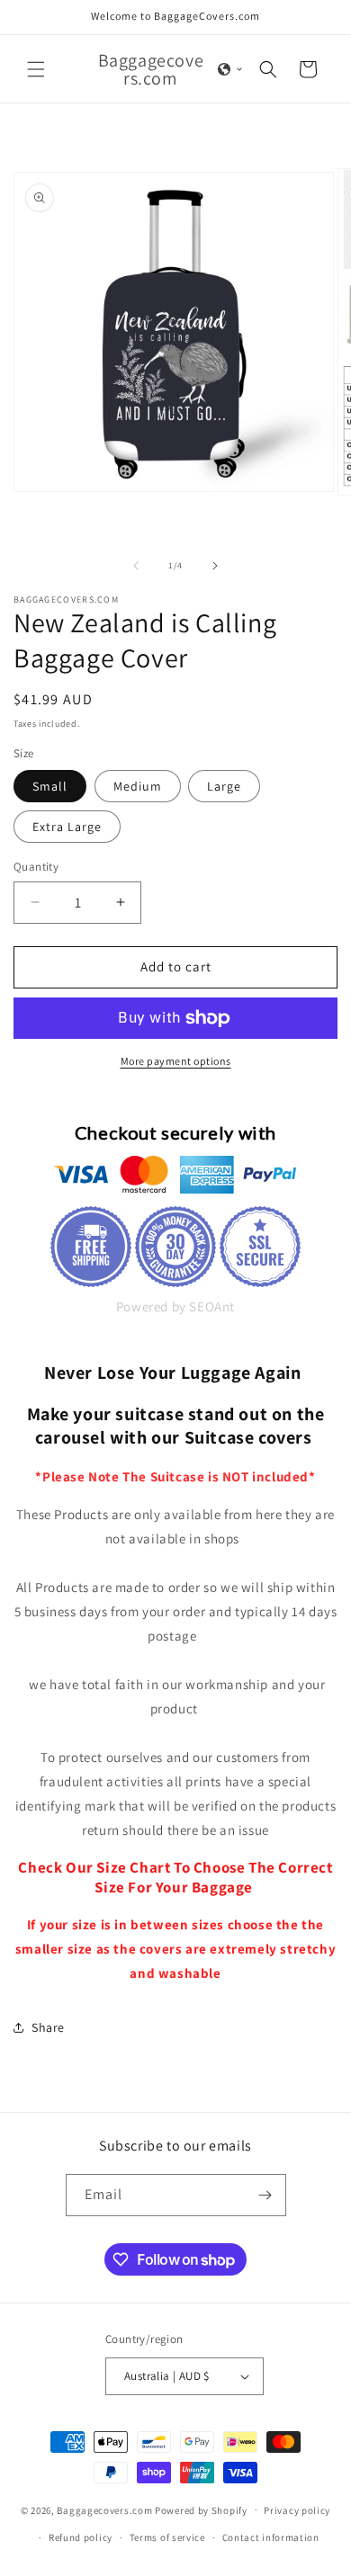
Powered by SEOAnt (175, 1306)
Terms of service (167, 2537)
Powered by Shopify (201, 2509)
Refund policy (81, 2537)
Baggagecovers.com (104, 2509)
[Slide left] (136, 566)
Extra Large (67, 827)
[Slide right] (215, 566)
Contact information (271, 2537)
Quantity (36, 867)
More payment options (176, 1061)
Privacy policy (297, 2510)
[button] (36, 69)
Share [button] (48, 2027)
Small (50, 786)
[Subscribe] (265, 2195)
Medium (138, 786)
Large (224, 786)
